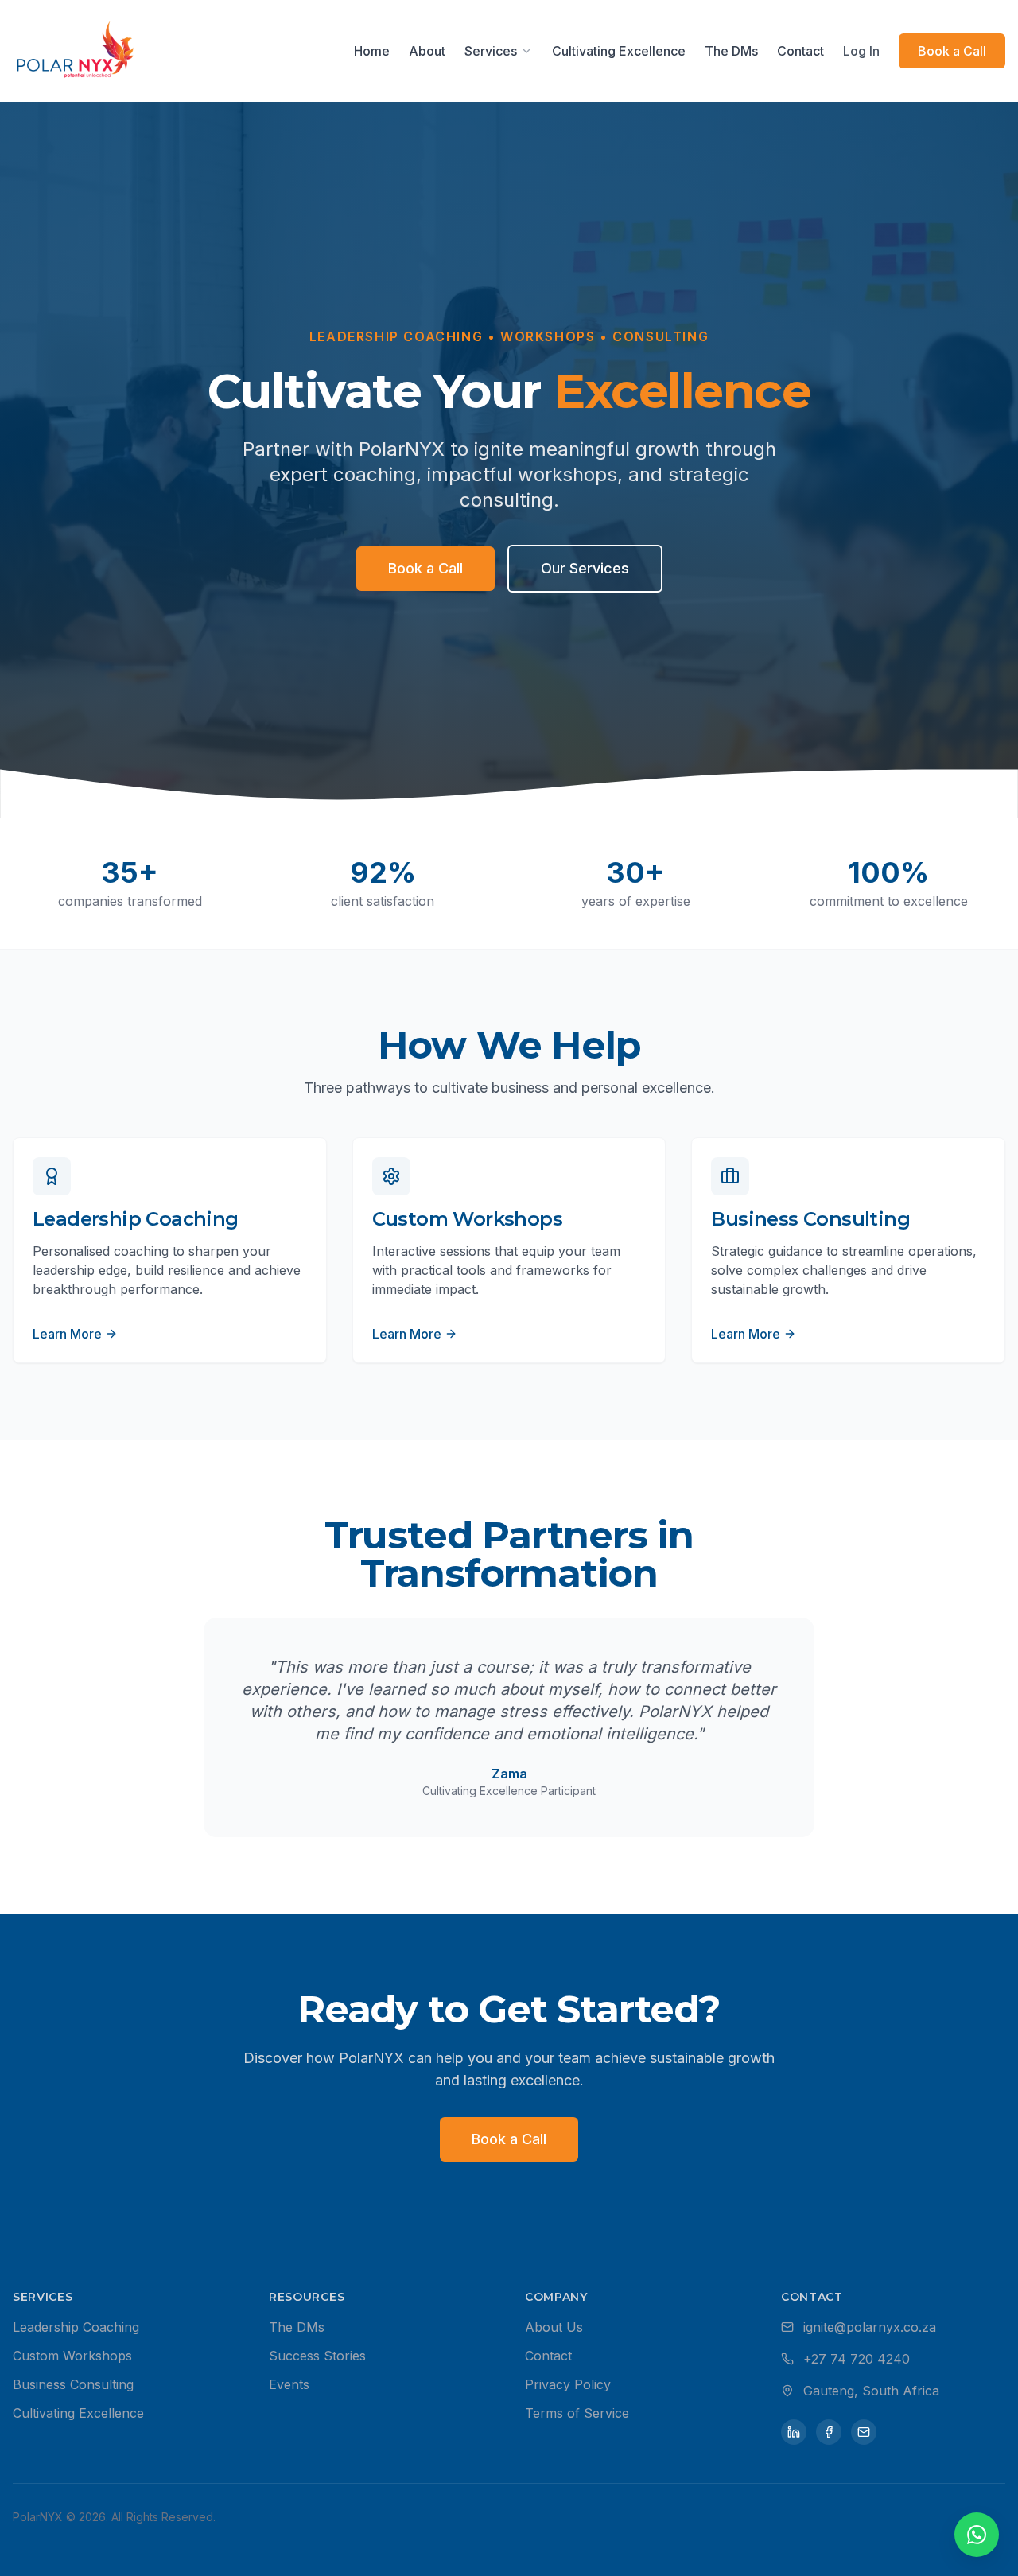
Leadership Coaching (76, 2327)
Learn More (67, 1334)
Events (289, 2384)
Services (491, 51)
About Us (554, 2327)
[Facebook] (829, 2432)
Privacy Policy (568, 2384)
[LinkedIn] (794, 2432)
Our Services (585, 568)
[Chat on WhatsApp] (977, 2535)
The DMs (731, 51)
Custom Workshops (72, 2356)
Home (372, 51)
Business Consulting (73, 2384)
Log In (861, 51)
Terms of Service (577, 2413)
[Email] (864, 2432)
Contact (800, 51)
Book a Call (952, 51)
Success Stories (317, 2356)
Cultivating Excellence (619, 51)
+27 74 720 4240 (857, 2359)
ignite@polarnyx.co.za (870, 2327)
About (427, 51)
